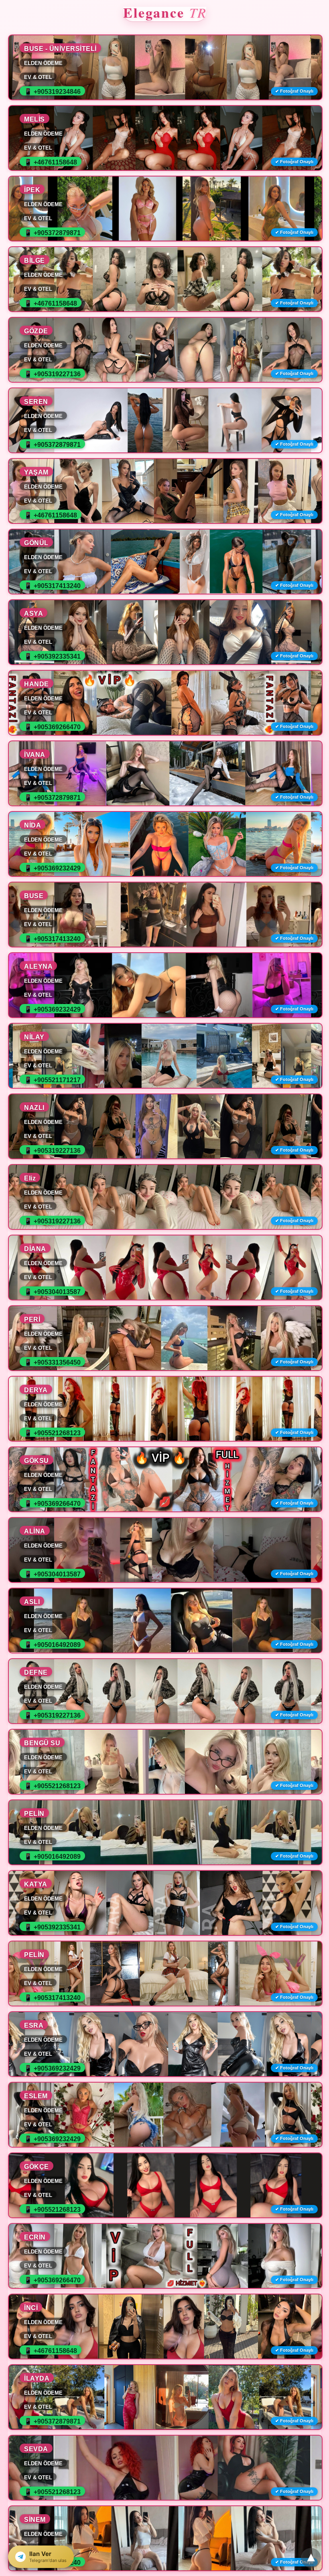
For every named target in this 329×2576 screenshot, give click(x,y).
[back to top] (311, 2558)
